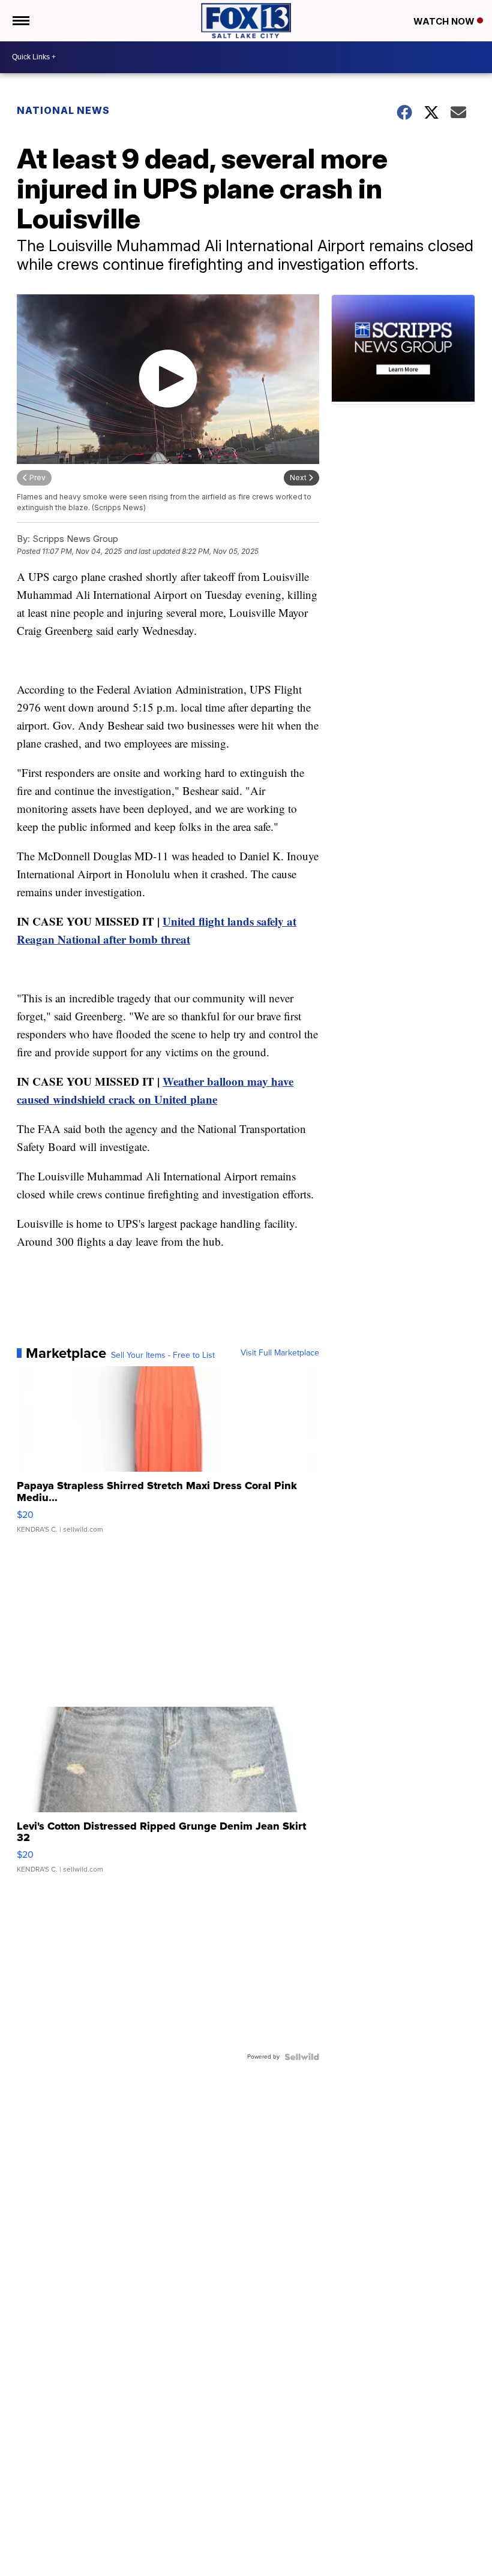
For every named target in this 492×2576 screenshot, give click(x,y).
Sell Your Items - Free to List (163, 1355)
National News (63, 110)
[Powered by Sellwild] (302, 2057)
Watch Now (445, 21)
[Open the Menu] (20, 21)
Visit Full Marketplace (280, 1353)
